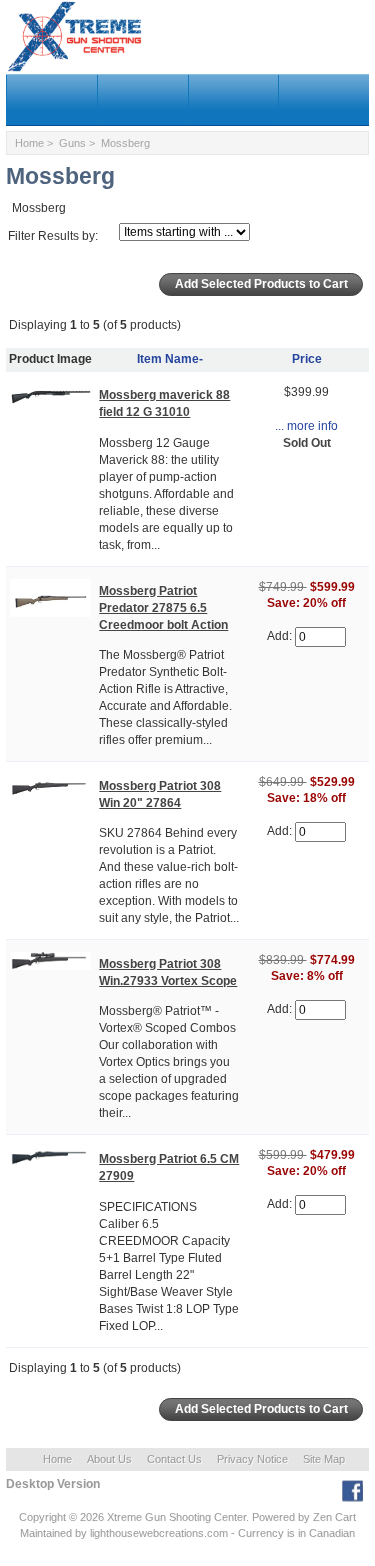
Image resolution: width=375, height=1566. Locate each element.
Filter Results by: (53, 236)
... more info (306, 426)
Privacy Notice (252, 1459)
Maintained (46, 1533)
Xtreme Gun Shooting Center (176, 1517)
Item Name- (170, 359)
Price (307, 359)
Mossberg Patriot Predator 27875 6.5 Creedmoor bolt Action (163, 608)
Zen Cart (334, 1517)
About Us (109, 1459)
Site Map (324, 1459)
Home (29, 143)
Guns (72, 143)
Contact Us (174, 1459)
